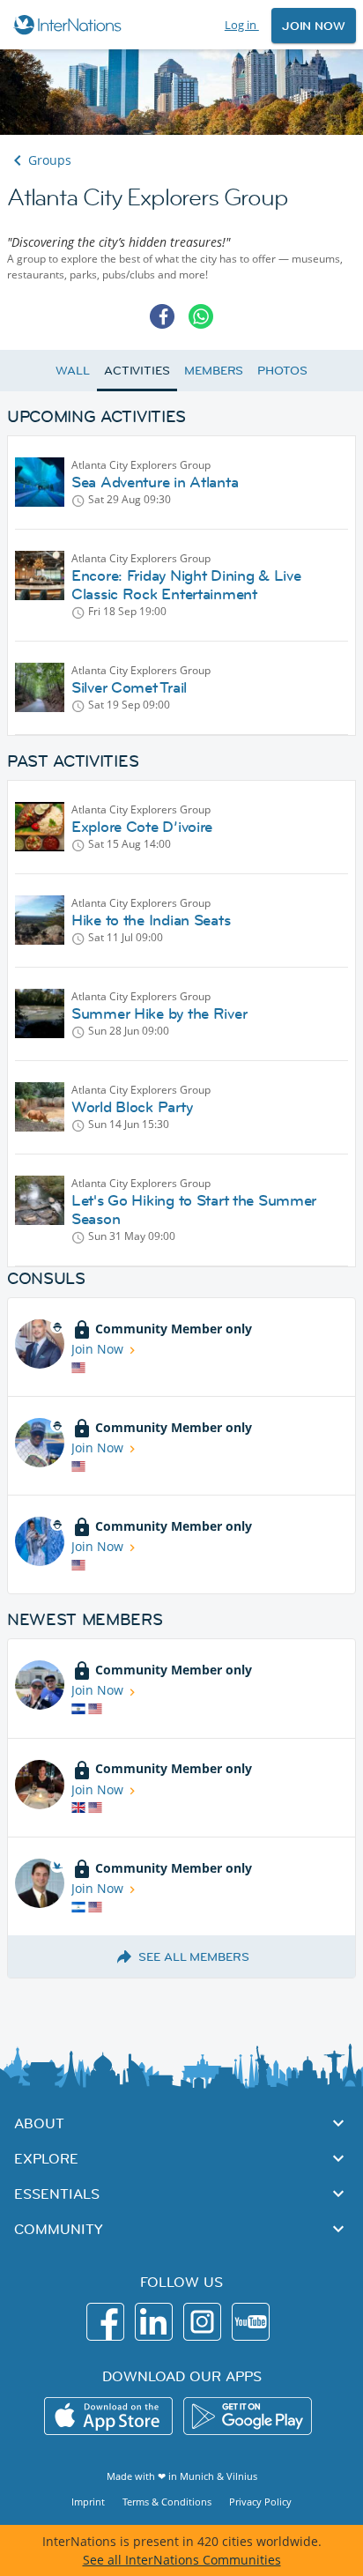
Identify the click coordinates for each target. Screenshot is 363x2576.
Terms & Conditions (167, 2502)
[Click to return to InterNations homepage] (70, 25)
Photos (282, 370)
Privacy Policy (260, 2502)
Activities (137, 370)
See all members (194, 1956)
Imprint (88, 2502)
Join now (314, 26)
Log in (242, 25)
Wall (73, 370)
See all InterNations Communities (182, 2560)
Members (214, 370)
